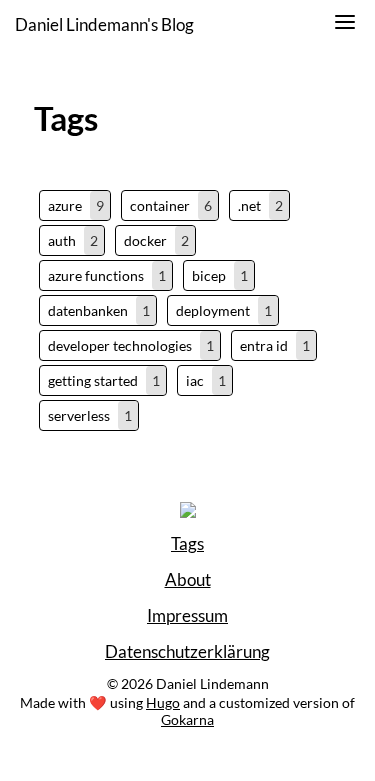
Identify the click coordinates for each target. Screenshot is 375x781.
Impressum (187, 616)
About (188, 580)
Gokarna (187, 719)
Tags (187, 544)
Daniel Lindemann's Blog (104, 25)
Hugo (163, 702)
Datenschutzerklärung (187, 652)
